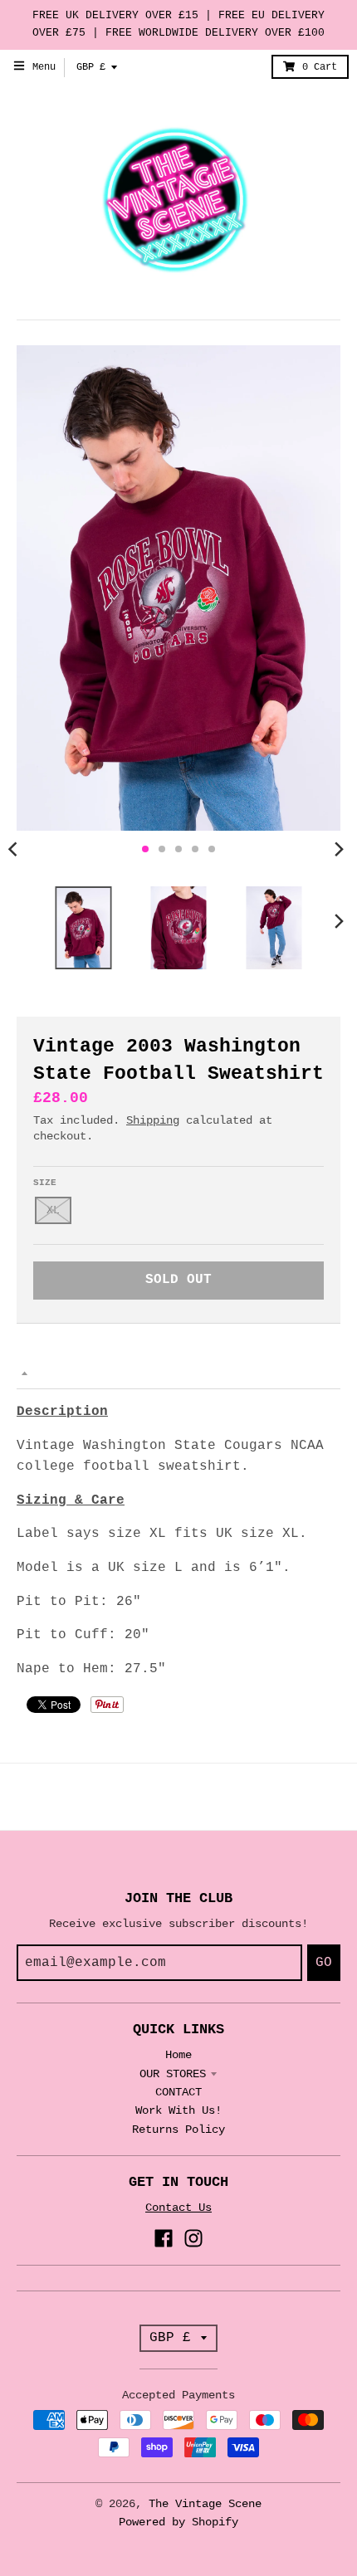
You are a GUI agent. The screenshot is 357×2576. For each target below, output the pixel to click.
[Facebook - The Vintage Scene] (164, 2238)
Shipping (153, 1120)
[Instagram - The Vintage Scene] (193, 2238)
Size (45, 1183)
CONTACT (178, 2092)
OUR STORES (173, 2074)
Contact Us (178, 2208)
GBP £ (91, 67)
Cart (320, 67)
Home (178, 2055)
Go (324, 1963)
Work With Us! (178, 2110)
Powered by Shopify (178, 2522)
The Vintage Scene (205, 2504)
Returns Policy (178, 2130)
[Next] (339, 849)
